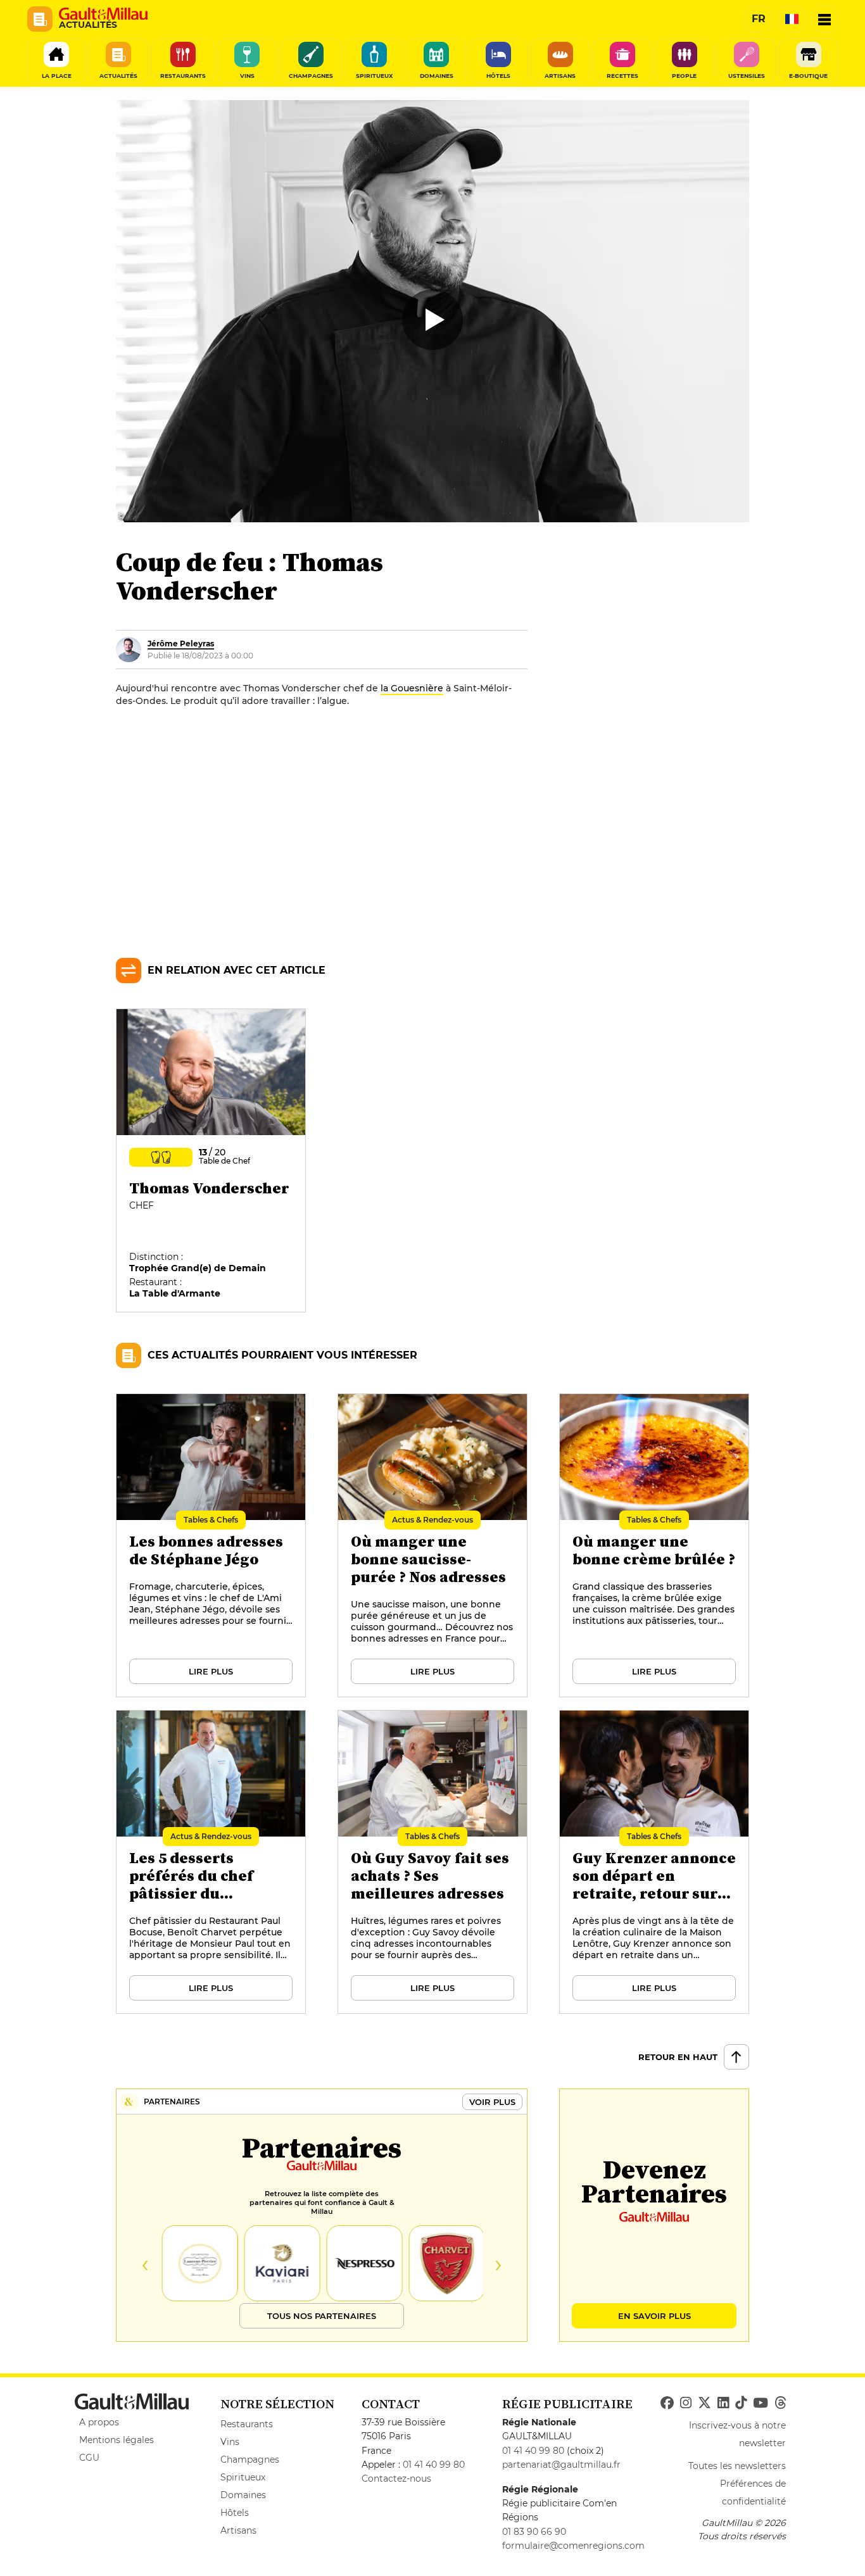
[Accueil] (103, 14)
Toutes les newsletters (737, 2466)
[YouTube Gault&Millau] (761, 2403)
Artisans (238, 2530)
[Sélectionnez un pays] (792, 19)
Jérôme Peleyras (181, 644)
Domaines (243, 2495)
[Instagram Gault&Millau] (686, 2403)
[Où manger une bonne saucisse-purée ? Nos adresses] (433, 1546)
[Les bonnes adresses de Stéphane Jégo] (212, 1546)
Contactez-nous (396, 2479)
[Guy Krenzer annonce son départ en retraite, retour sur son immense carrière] (655, 1863)
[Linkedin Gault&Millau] (723, 2403)
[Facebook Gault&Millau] (667, 2403)
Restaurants (247, 2424)
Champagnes (250, 2460)
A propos (99, 2422)
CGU (89, 2458)
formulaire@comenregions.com (573, 2546)
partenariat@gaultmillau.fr (561, 2465)
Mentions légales (117, 2440)
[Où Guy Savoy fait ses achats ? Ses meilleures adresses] (433, 1863)
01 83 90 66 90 (534, 2532)
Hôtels (235, 2513)
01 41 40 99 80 (434, 2465)
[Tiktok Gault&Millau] (741, 2403)
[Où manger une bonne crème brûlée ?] (655, 1546)
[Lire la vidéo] (432, 320)
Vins (230, 2442)
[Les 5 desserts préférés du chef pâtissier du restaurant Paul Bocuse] (212, 1863)
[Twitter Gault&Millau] (704, 2403)
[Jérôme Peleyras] (129, 650)
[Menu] (824, 19)
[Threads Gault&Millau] (780, 2403)
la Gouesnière (412, 688)
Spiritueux (243, 2477)
